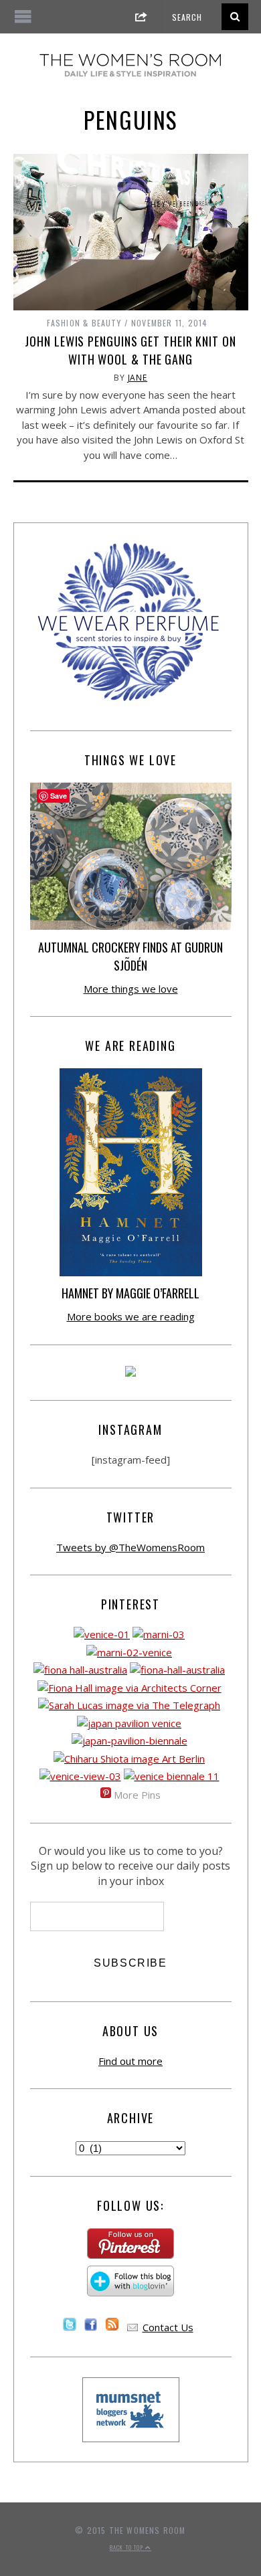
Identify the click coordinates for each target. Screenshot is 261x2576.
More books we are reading (131, 1316)
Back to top (127, 2547)
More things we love (131, 989)
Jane (138, 378)
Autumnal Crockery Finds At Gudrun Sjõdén (130, 956)
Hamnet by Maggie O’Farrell (130, 1293)
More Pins (137, 1795)
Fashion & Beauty (84, 323)
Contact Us (168, 2327)
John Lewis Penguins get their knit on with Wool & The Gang (130, 350)
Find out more (130, 2061)
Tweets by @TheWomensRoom (130, 1547)
